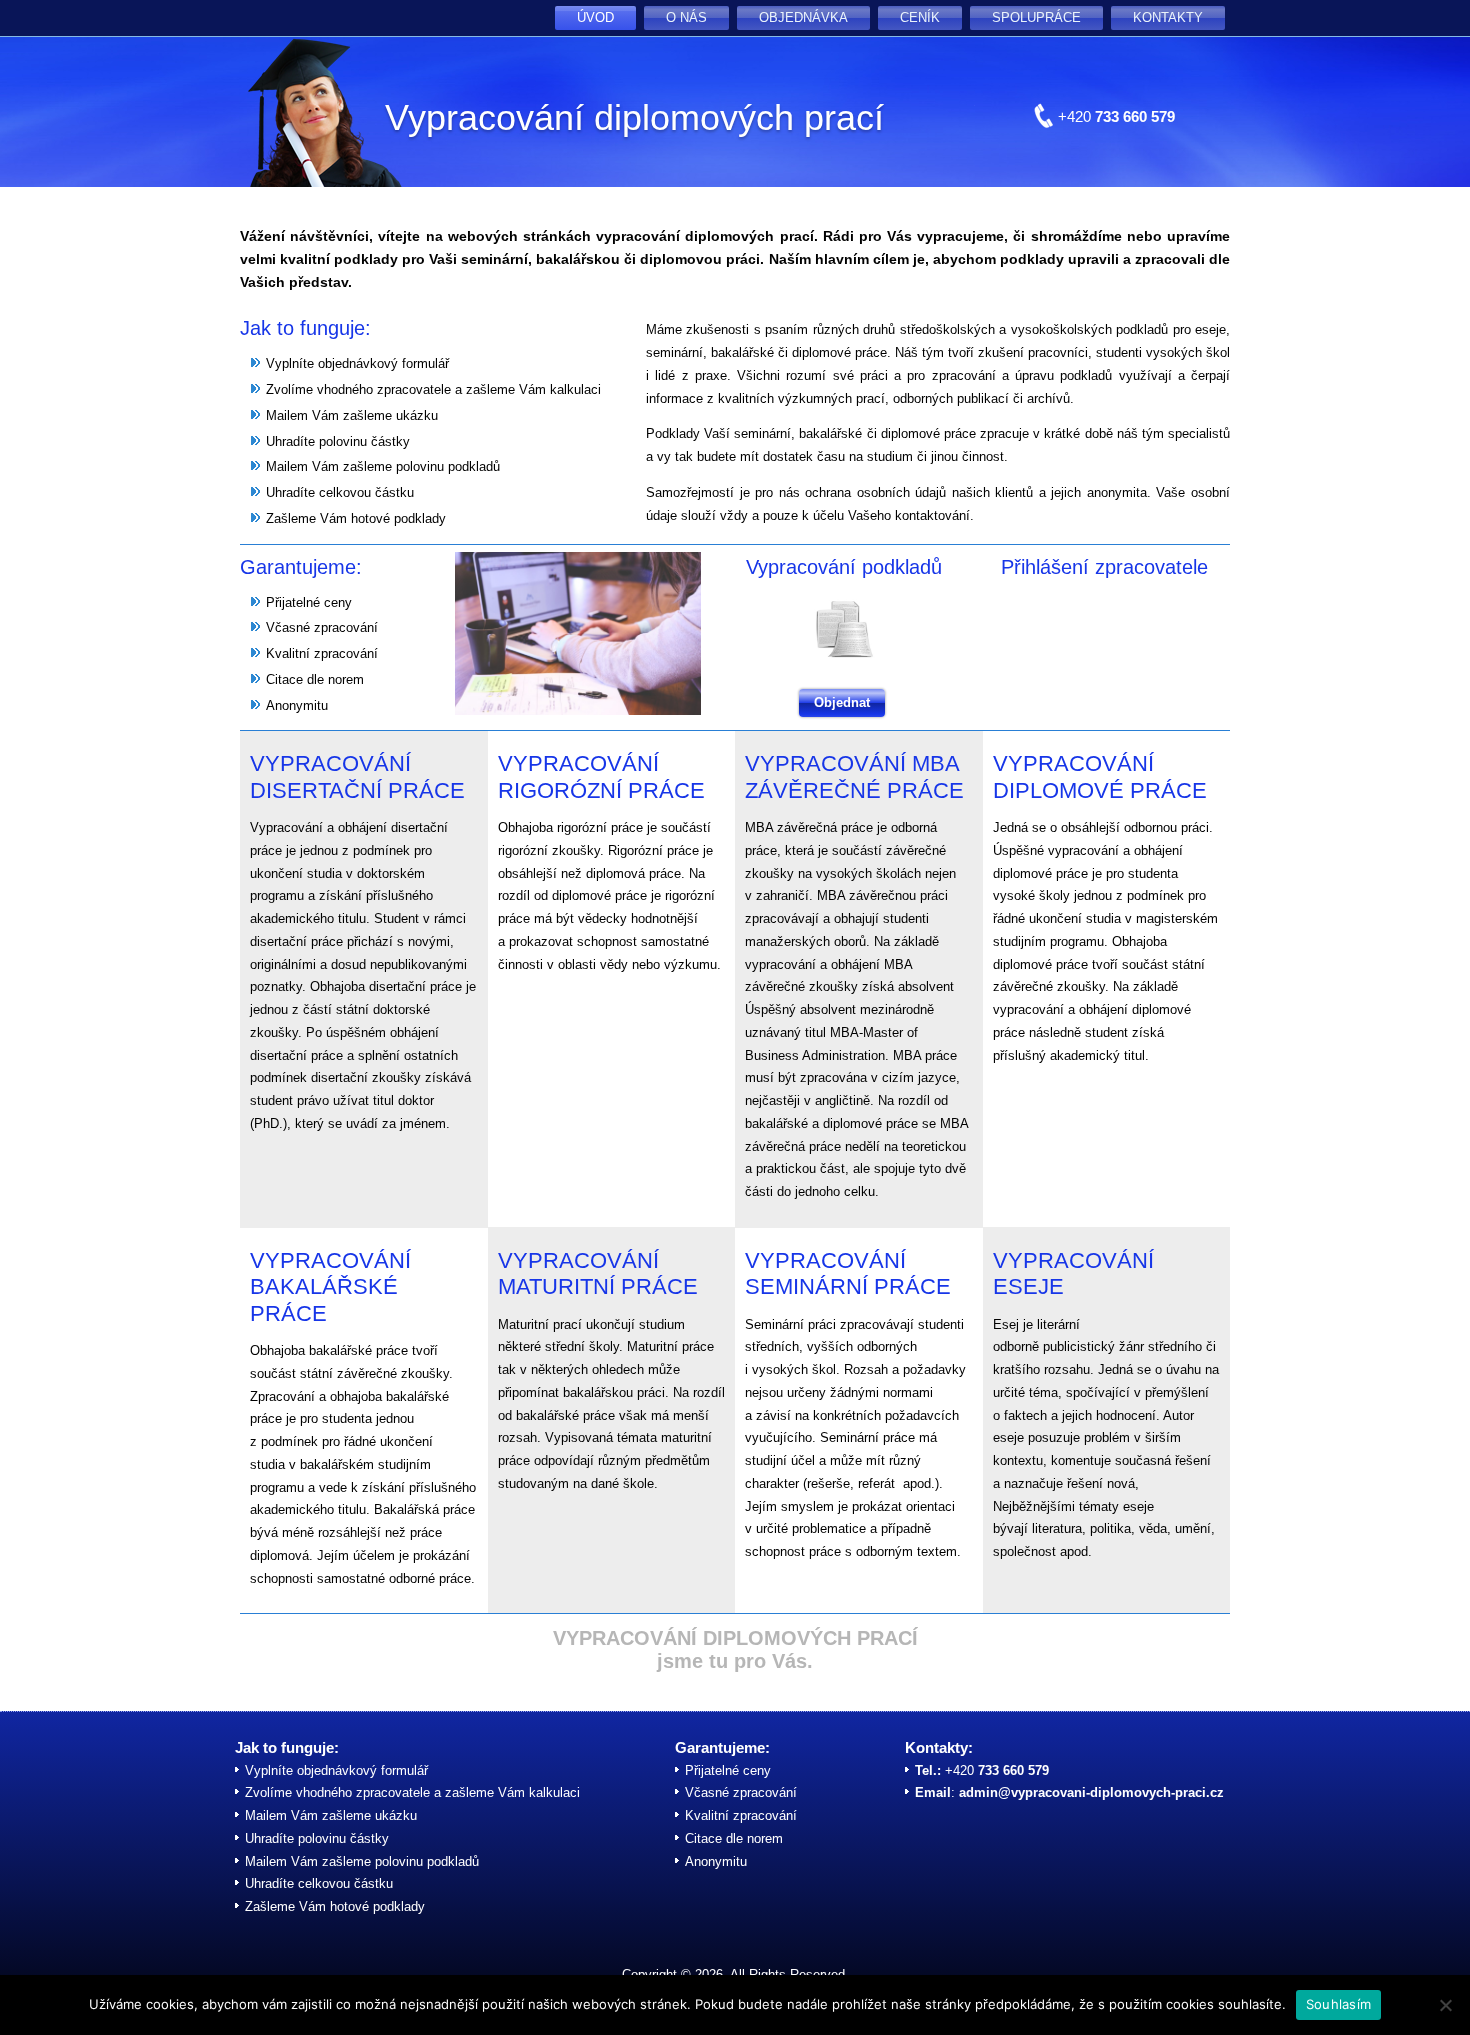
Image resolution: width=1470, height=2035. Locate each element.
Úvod (595, 17)
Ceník (920, 17)
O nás (686, 17)
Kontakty (1168, 17)
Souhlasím (1338, 2004)
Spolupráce (1036, 17)
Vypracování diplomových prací (634, 117)
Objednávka (803, 17)
